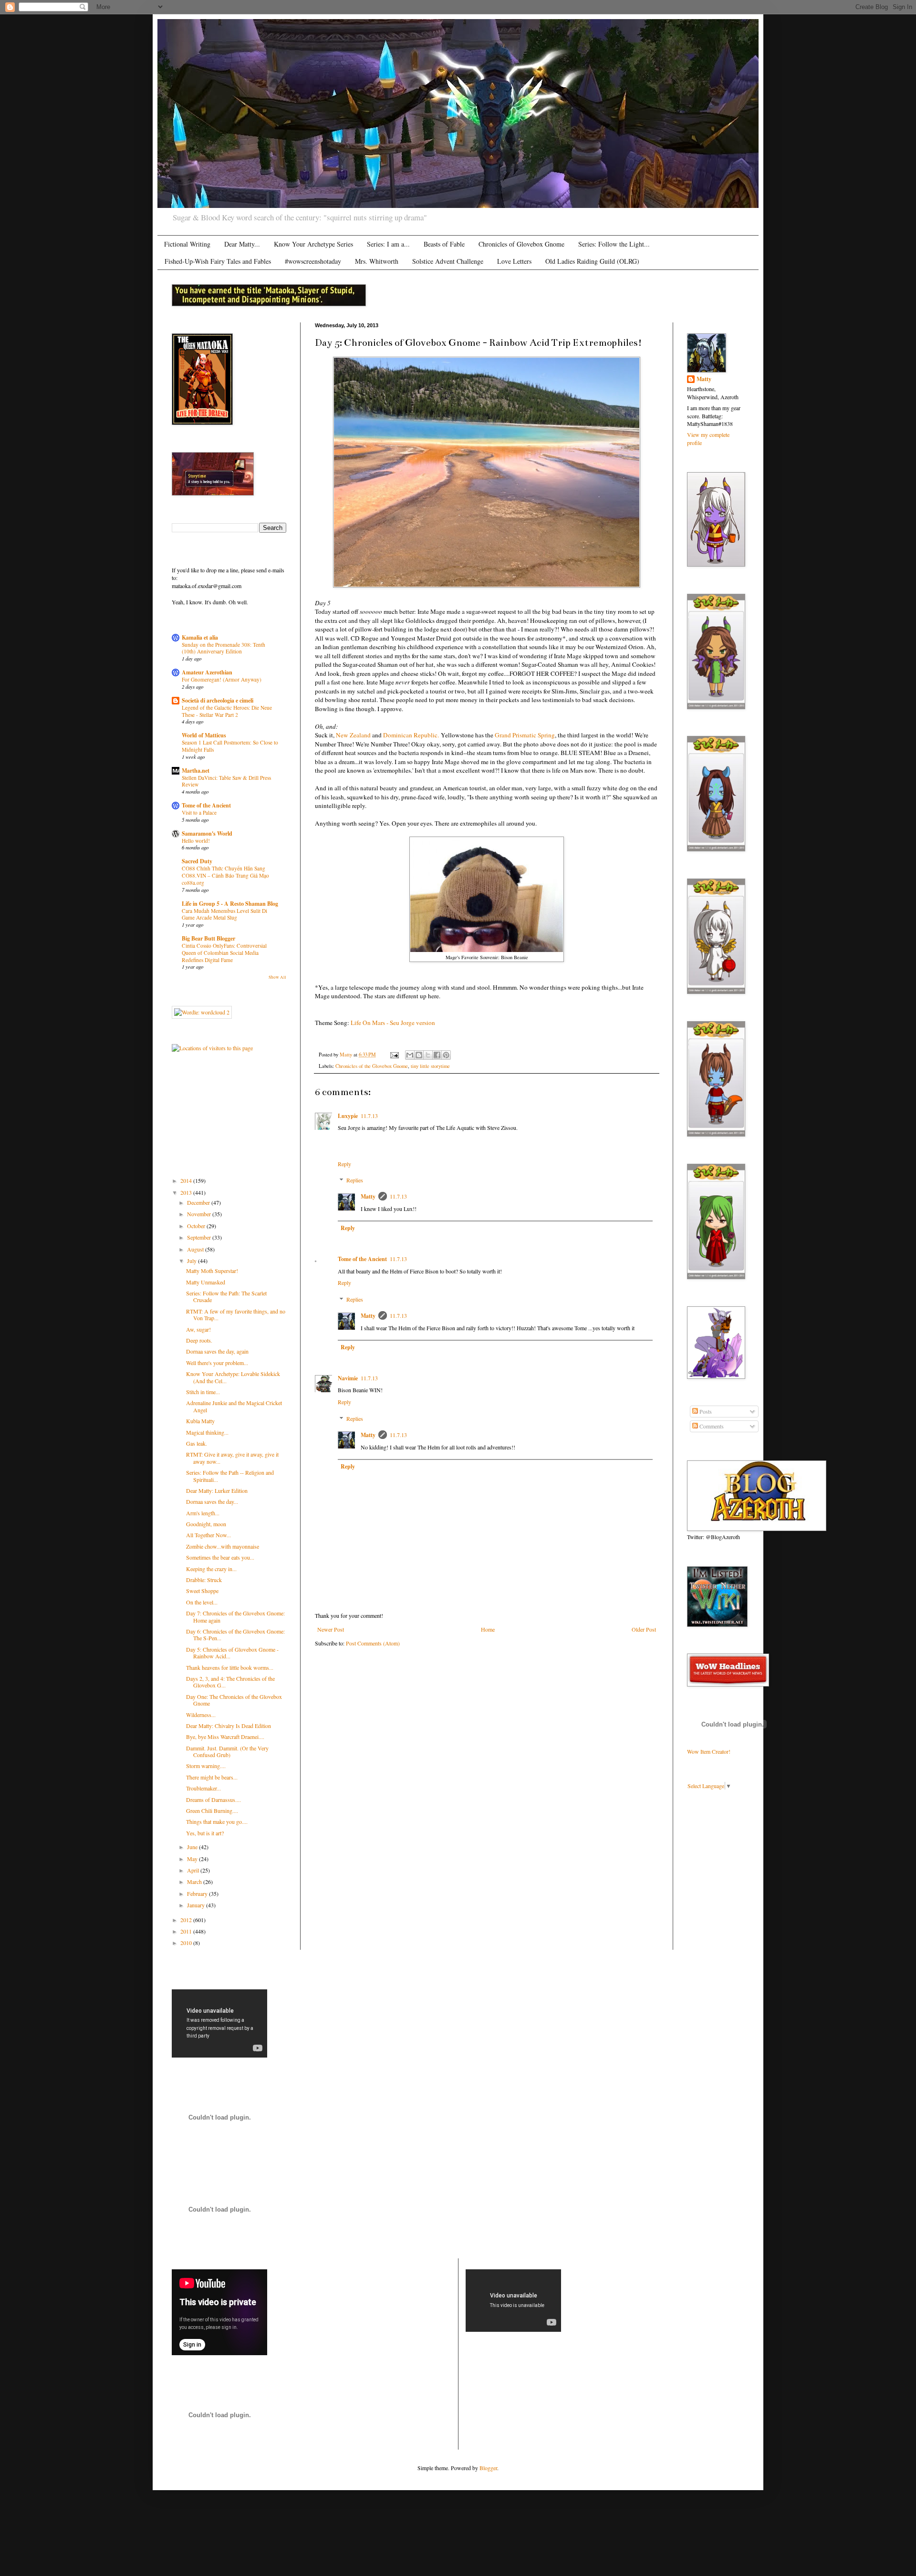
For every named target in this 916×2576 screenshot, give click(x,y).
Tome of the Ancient (362, 1259)
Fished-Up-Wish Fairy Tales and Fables (218, 261)
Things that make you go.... (217, 1821)
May (193, 1859)
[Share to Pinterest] (446, 1055)
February (198, 1893)
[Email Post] (394, 1055)
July (193, 1261)
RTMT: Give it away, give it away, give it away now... (232, 1458)
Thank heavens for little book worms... (230, 1667)
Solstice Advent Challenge (448, 261)
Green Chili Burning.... (212, 1810)
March (195, 1882)
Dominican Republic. (411, 735)
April (194, 1870)
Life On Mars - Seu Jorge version (393, 1023)
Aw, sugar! (198, 1329)
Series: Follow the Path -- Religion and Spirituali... (230, 1476)
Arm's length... (203, 1513)
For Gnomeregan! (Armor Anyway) (222, 679)
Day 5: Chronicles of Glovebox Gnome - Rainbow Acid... (232, 1653)
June (193, 1847)
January (197, 1905)
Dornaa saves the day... (212, 1501)
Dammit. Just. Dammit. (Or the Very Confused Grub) (227, 1751)
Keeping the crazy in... (211, 1569)
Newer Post (331, 1629)
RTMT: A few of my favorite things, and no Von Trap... (236, 1314)
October (197, 1226)
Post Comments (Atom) (373, 1643)
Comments (711, 1426)
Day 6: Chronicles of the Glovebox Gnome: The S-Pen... (235, 1635)
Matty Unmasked (206, 1282)
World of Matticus (204, 735)
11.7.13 (369, 1116)
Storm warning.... (206, 1766)
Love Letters (514, 261)
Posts (705, 1411)
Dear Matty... (242, 244)
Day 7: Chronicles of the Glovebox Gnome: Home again (235, 1616)
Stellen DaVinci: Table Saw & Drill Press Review (226, 781)
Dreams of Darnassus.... (213, 1800)
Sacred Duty (197, 861)
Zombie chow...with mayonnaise (223, 1546)
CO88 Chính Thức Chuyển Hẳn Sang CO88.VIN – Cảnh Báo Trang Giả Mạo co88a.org (225, 875)
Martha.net (196, 771)
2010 (187, 1943)
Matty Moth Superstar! (212, 1271)
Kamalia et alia (200, 637)
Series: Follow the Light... (614, 244)
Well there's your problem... (217, 1363)
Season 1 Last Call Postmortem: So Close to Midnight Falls (230, 746)
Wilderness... (201, 1715)
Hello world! (196, 841)
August (196, 1249)
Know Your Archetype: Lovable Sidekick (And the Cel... (233, 1377)
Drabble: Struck (204, 1580)
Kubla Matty (200, 1421)
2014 (187, 1180)
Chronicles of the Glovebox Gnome (372, 1066)
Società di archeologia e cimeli (218, 700)
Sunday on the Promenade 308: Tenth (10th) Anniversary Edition (224, 648)
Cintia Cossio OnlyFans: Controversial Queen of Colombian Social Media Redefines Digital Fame (224, 953)
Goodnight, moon (206, 1524)
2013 (187, 1192)
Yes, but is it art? (205, 1833)
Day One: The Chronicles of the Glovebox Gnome (234, 1700)
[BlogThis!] (419, 1055)
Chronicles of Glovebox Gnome (521, 244)
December (199, 1202)
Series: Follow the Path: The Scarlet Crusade (226, 1296)
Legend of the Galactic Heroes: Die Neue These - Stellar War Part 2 (227, 711)
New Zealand (353, 735)
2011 (187, 1931)
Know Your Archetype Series (313, 244)
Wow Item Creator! (709, 1751)
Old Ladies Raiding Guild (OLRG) (592, 261)
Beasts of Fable (444, 244)
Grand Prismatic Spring (525, 735)
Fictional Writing (187, 244)
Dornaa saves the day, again (217, 1351)
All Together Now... (208, 1535)
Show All (277, 977)
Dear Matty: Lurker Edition (217, 1490)
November (200, 1214)
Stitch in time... (203, 1392)
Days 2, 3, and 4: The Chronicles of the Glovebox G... (230, 1682)
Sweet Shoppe (202, 1591)
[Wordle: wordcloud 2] (202, 1012)
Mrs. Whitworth (377, 261)
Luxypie (348, 1116)
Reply (344, 1164)
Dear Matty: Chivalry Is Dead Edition (229, 1726)
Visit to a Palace (199, 812)
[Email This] (410, 1055)
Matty (368, 1196)
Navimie (348, 1378)
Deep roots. (199, 1340)
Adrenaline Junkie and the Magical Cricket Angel (234, 1406)
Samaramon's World (207, 833)
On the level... (202, 1602)
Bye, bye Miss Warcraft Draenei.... (225, 1737)
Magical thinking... (207, 1432)
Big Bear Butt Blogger (208, 938)
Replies (355, 1180)
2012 (187, 1920)
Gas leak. (197, 1443)
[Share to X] (428, 1055)
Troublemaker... (203, 1788)
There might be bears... (212, 1777)
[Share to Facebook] (437, 1055)
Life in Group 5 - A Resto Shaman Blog (230, 904)
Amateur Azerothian (207, 672)
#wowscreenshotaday (313, 261)
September (200, 1237)
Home (488, 1629)
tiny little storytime (430, 1066)
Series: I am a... (388, 244)
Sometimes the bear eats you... (220, 1557)
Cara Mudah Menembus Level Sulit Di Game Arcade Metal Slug (224, 914)
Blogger (488, 2468)
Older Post (644, 1629)
